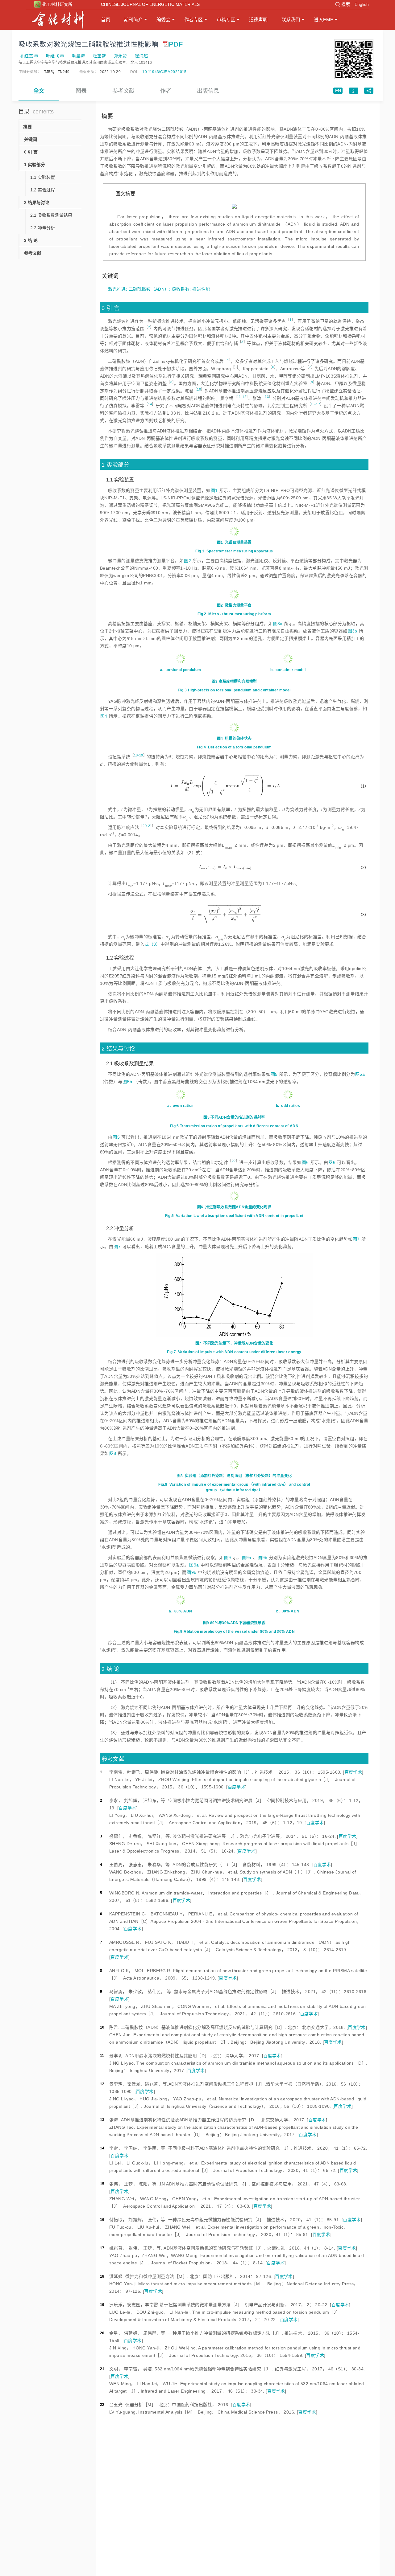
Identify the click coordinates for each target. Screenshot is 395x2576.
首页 (106, 20)
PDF (176, 44)
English (362, 4)
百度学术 (353, 1772)
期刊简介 (133, 20)
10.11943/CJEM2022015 (164, 72)
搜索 (346, 4)
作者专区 (193, 20)
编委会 (163, 20)
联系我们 (291, 20)
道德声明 (258, 20)
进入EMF (323, 20)
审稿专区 (226, 20)
